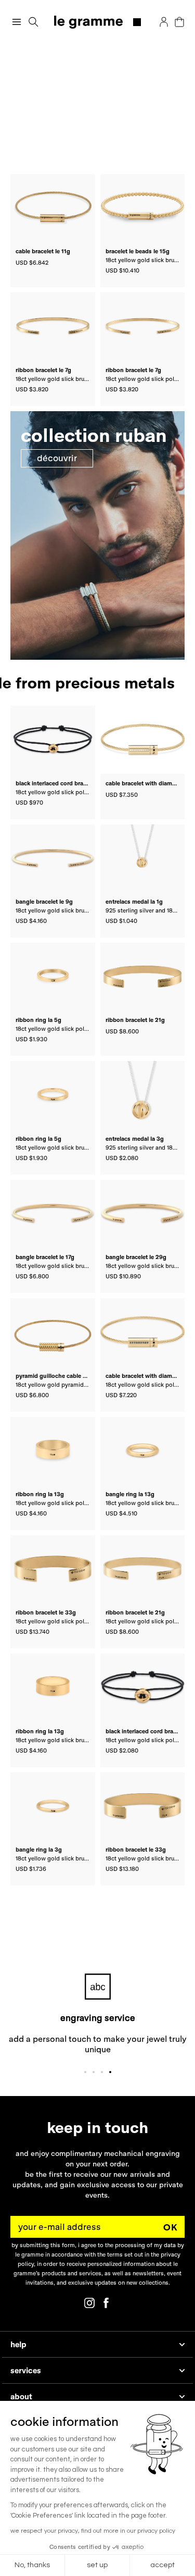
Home (19, 57)
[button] (34, 22)
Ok (171, 2227)
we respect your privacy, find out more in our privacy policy (93, 2531)
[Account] (164, 22)
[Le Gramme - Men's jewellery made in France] (97, 22)
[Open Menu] (17, 22)
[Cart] (179, 22)
